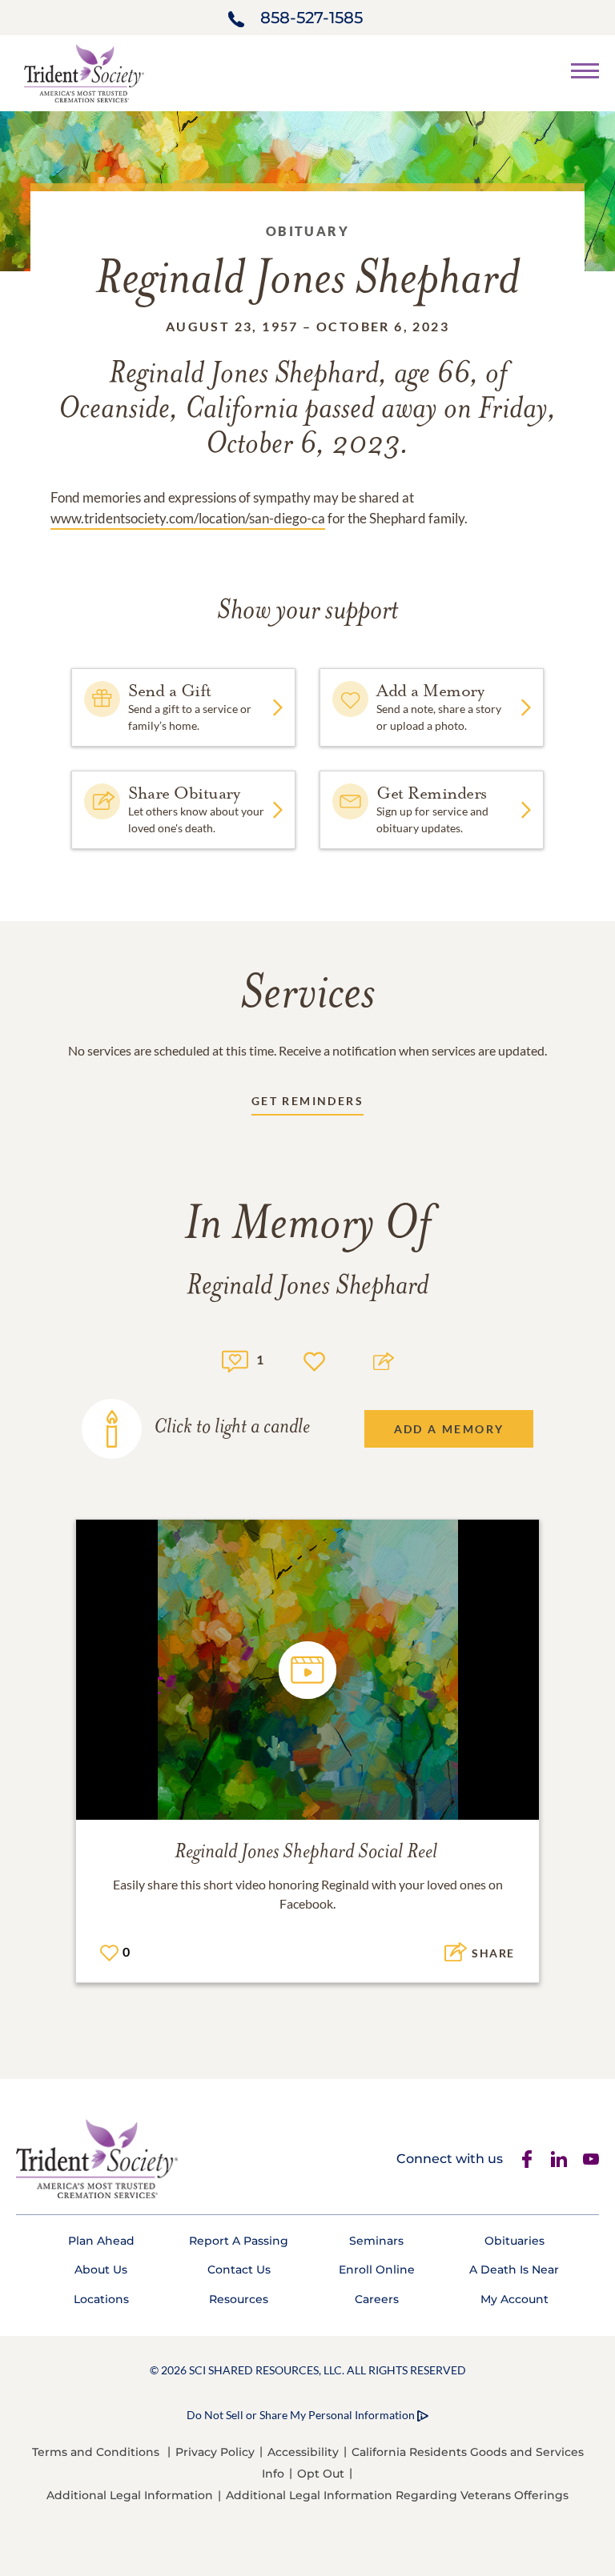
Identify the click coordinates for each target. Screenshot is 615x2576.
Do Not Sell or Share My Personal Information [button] (301, 2415)
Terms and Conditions (96, 2452)
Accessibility (303, 2452)
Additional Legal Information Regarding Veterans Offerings (397, 2495)
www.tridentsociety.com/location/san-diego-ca (188, 518)
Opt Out (321, 2474)
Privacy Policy (215, 2452)
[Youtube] (591, 2159)
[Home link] (84, 72)
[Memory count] (235, 1359)
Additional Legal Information (130, 2495)
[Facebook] (527, 2159)
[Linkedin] (559, 2159)
